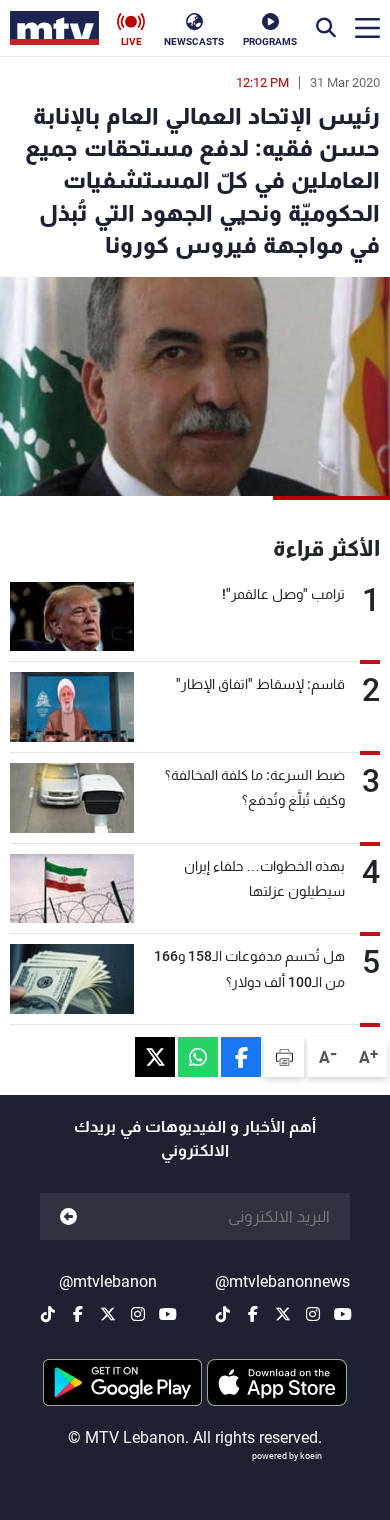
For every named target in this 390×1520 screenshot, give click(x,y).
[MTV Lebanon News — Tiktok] (223, 1314)
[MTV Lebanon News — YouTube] (343, 1314)
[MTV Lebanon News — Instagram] (313, 1314)
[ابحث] (326, 28)
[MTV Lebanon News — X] (283, 1314)
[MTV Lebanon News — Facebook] (253, 1314)
